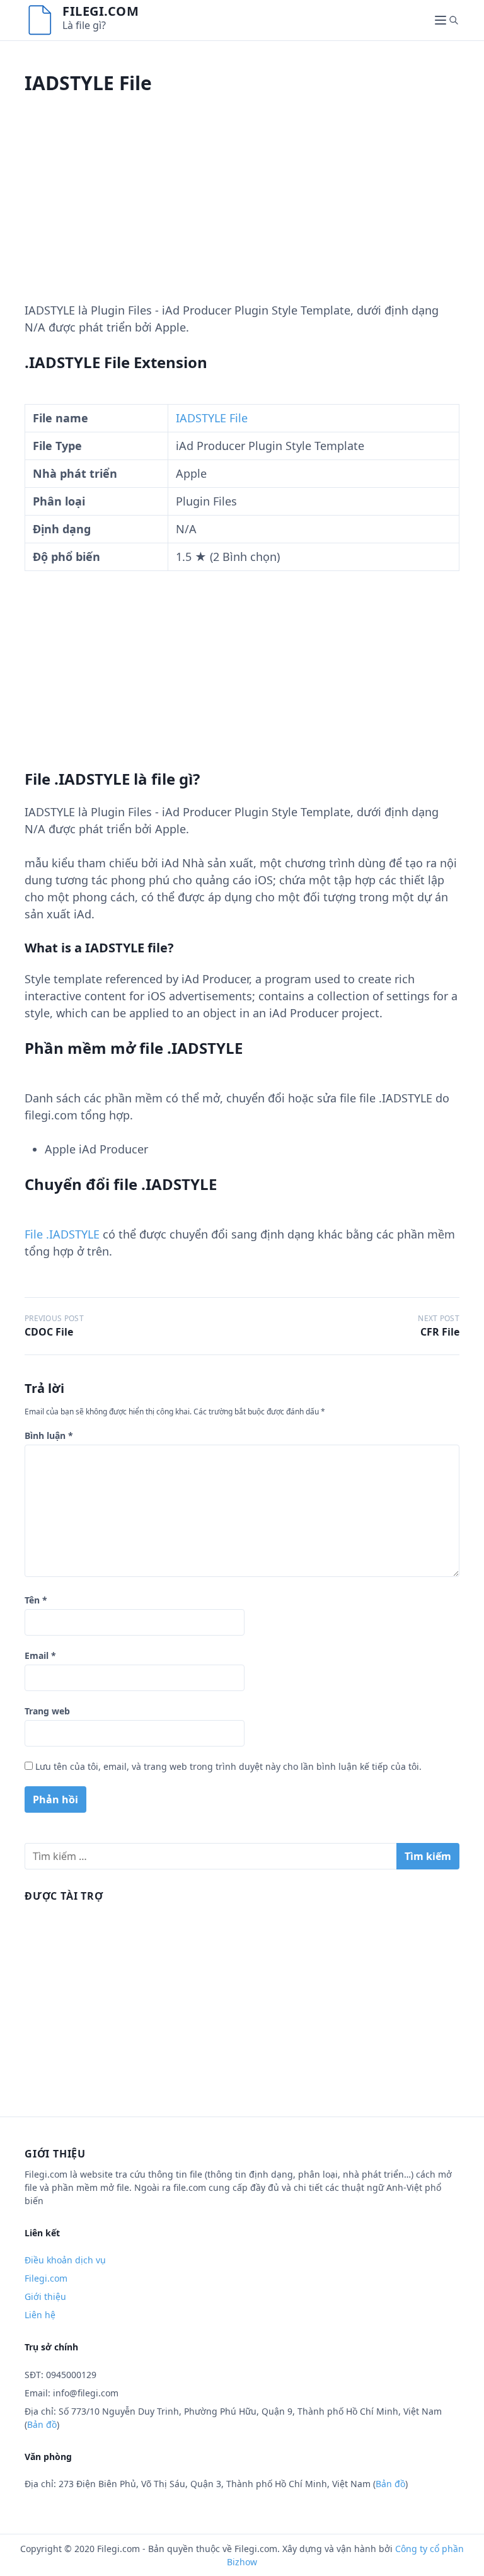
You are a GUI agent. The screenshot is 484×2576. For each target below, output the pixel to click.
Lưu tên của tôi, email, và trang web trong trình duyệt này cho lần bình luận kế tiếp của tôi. (228, 1766)
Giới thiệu (45, 2296)
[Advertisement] (242, 214)
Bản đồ (42, 2424)
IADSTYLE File (212, 418)
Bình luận (49, 1435)
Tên (36, 1600)
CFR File (440, 1332)
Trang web (47, 1711)
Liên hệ (40, 2315)
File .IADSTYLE (62, 1234)
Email (40, 1655)
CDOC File (49, 1332)
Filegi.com (101, 11)
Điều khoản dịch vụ (65, 2260)
